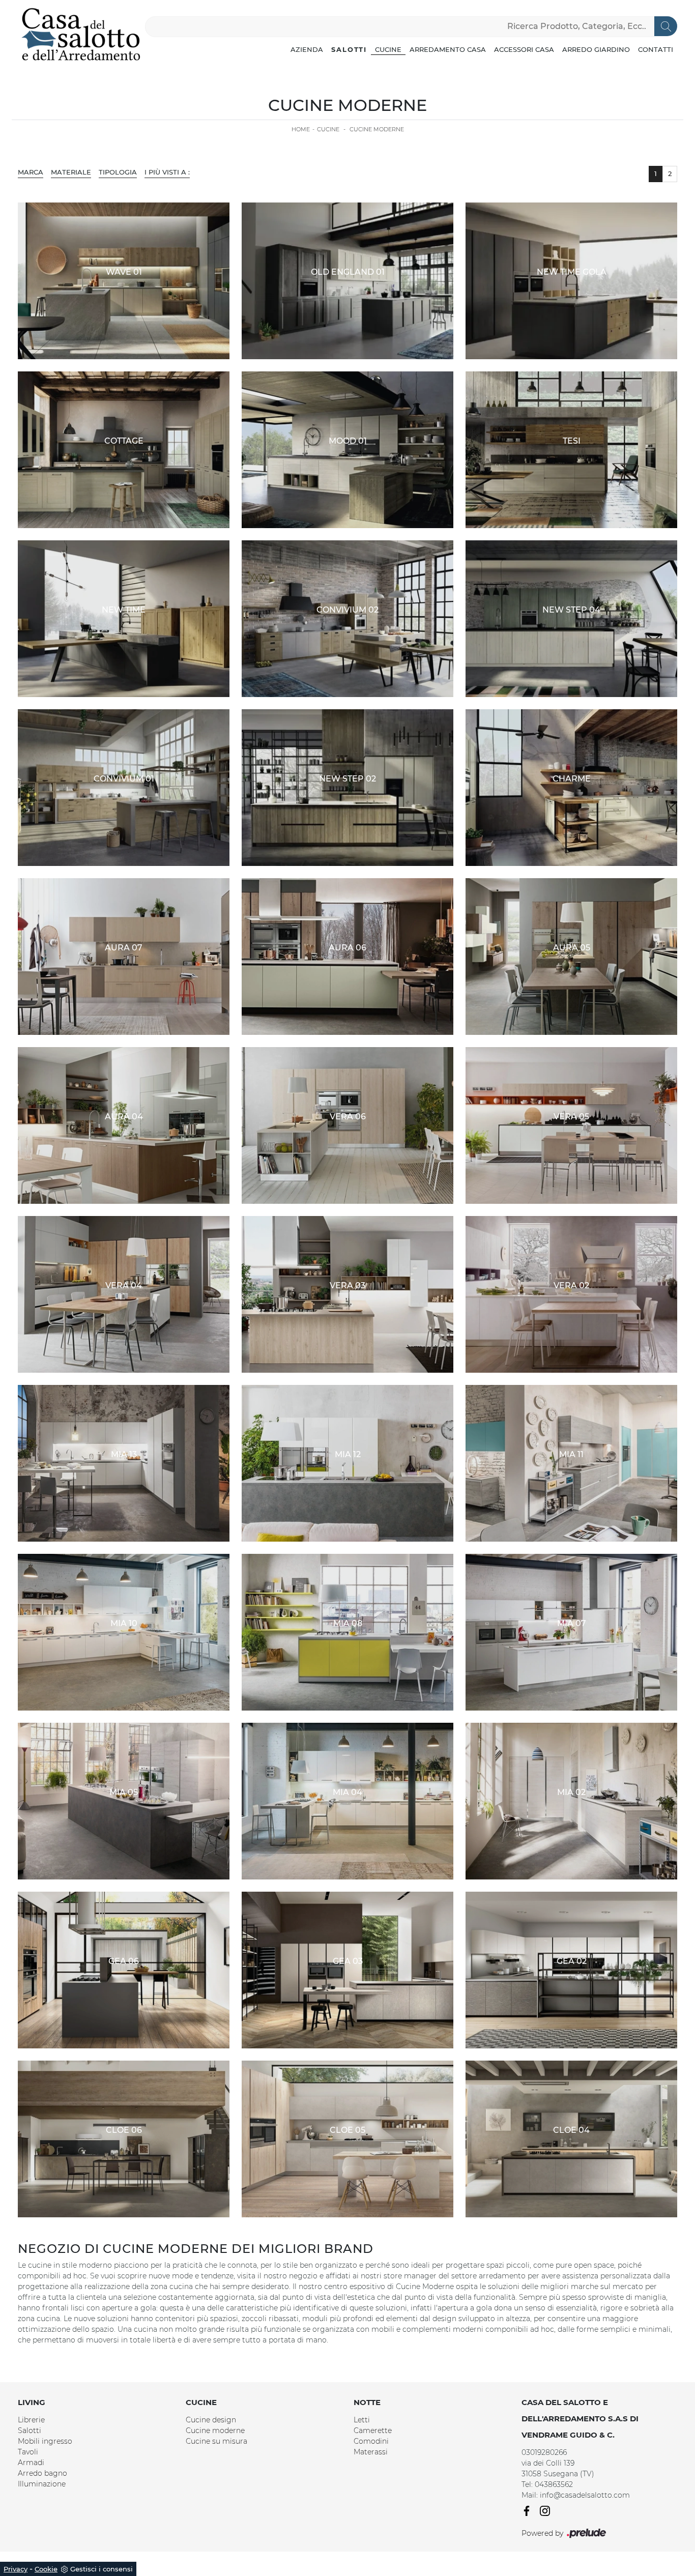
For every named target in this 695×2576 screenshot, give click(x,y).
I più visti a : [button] (167, 172)
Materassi (371, 2452)
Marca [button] (31, 172)
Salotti (349, 49)
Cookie (46, 2569)
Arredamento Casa (448, 49)
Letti (362, 2420)
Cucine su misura (216, 2441)
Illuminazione (42, 2484)
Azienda (307, 49)
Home (301, 129)
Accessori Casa (524, 49)
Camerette (373, 2430)
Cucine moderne (215, 2430)
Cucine (388, 49)
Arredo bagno (42, 2473)
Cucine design (211, 2420)
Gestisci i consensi (102, 2569)
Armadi (31, 2463)
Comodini (371, 2441)
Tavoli (28, 2452)
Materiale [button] (71, 172)
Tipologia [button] (118, 172)
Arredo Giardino (596, 49)
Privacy (16, 2569)
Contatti (656, 49)
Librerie (31, 2420)
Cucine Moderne (377, 129)
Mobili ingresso (45, 2441)
